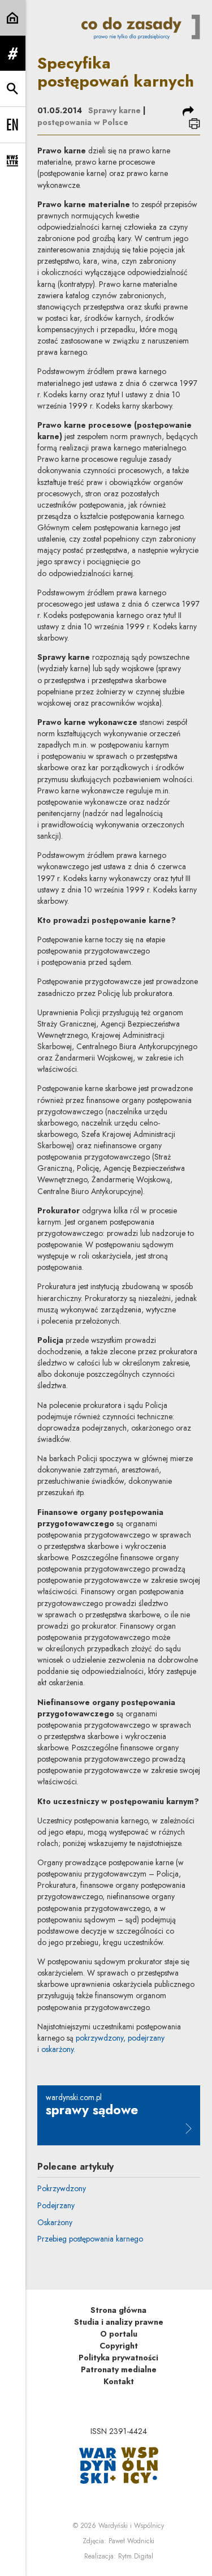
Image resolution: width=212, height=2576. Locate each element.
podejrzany (146, 2038)
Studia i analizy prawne (119, 2322)
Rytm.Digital (136, 2556)
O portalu (119, 2334)
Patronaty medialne (119, 2369)
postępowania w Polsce (83, 122)
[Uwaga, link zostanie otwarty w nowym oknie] (119, 2465)
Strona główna (118, 2310)
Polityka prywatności (118, 2358)
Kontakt (119, 2381)
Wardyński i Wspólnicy (131, 2526)
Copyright (119, 2346)
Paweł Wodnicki (131, 2541)
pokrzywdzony (99, 2038)
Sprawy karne (114, 110)
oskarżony (57, 2049)
